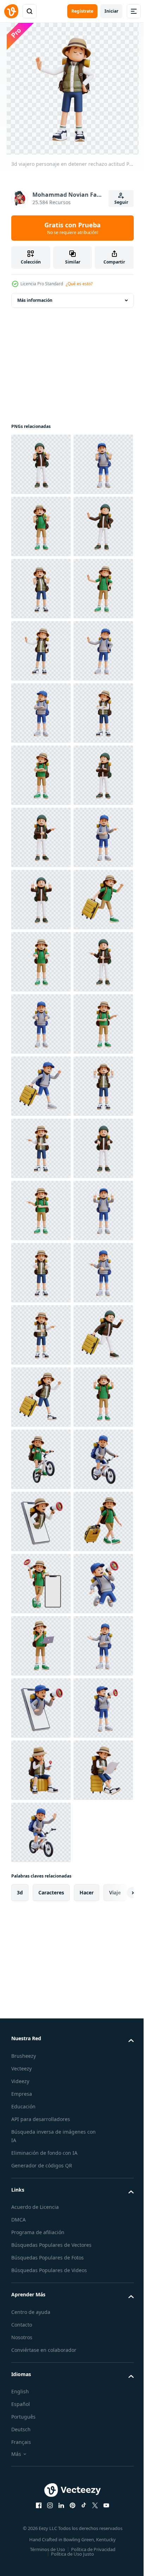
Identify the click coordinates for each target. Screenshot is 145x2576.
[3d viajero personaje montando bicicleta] (41, 2454)
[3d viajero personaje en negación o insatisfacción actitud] (41, 962)
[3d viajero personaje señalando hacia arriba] (41, 1335)
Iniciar (111, 11)
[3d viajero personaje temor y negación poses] (41, 464)
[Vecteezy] (11, 11)
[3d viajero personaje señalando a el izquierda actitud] (41, 1211)
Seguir (121, 202)
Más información (35, 300)
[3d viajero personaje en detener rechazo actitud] (41, 651)
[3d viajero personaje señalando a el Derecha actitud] (41, 1521)
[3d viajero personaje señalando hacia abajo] (41, 1459)
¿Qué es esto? (79, 284)
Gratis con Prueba (72, 228)
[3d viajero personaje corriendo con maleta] (41, 1397)
